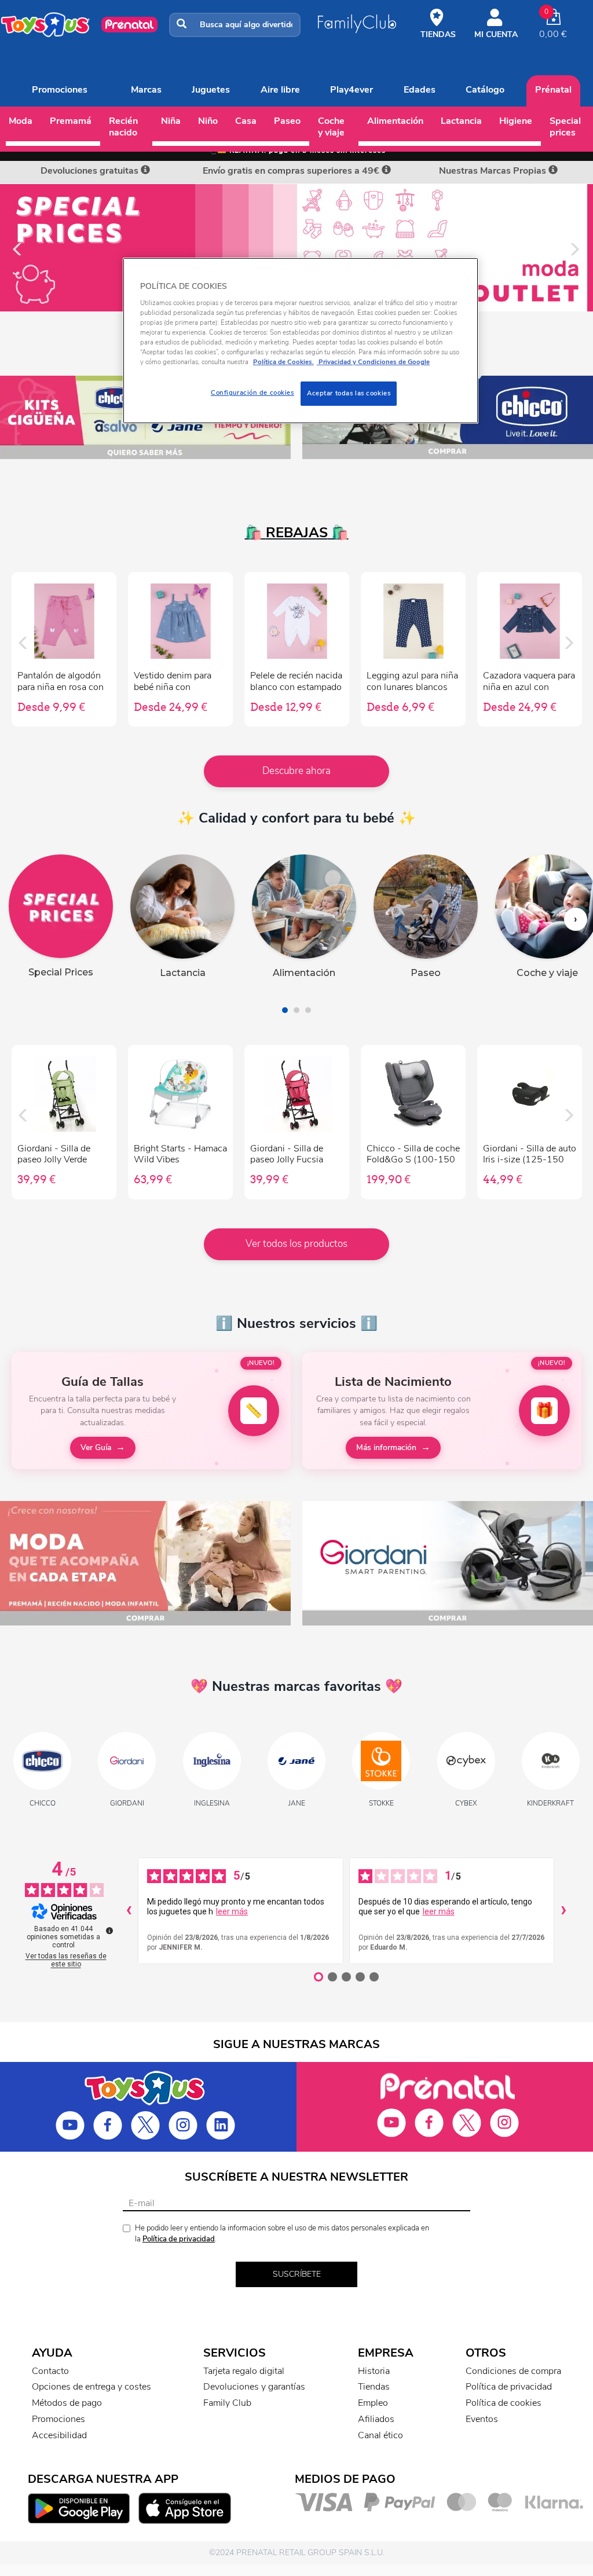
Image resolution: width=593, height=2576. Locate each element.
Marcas (146, 90)
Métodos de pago (67, 2403)
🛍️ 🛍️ (297, 533)
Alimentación (395, 121)
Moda (21, 121)
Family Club (227, 2403)
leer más (232, 1911)
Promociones (60, 90)
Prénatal (553, 90)
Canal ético (380, 2435)
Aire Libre (280, 90)
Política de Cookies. (283, 362)
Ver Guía (96, 1447)
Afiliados (376, 2419)
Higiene (516, 121)
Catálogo (485, 90)
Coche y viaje (331, 127)
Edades (420, 90)
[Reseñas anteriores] (129, 1911)
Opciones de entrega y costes (91, 2387)
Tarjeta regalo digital (244, 2371)
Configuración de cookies (252, 392)
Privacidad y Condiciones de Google (373, 362)
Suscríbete (297, 2274)
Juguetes (211, 90)
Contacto (50, 2371)
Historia (374, 2371)
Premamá (71, 121)
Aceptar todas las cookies (349, 393)
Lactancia (461, 121)
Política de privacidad (179, 2239)
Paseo (287, 121)
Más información (386, 1447)
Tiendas (374, 2387)
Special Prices (565, 127)
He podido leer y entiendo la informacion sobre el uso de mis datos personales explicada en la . (282, 2234)
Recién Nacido (123, 127)
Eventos (482, 2419)
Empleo (373, 2403)
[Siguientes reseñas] (563, 1911)
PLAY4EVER (352, 90)
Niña (171, 121)
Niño (208, 121)
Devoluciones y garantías (254, 2387)
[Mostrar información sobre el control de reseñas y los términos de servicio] (109, 1931)
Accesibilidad (59, 2435)
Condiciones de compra (513, 2371)
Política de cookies (504, 2403)
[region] (301, 341)
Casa (246, 121)
